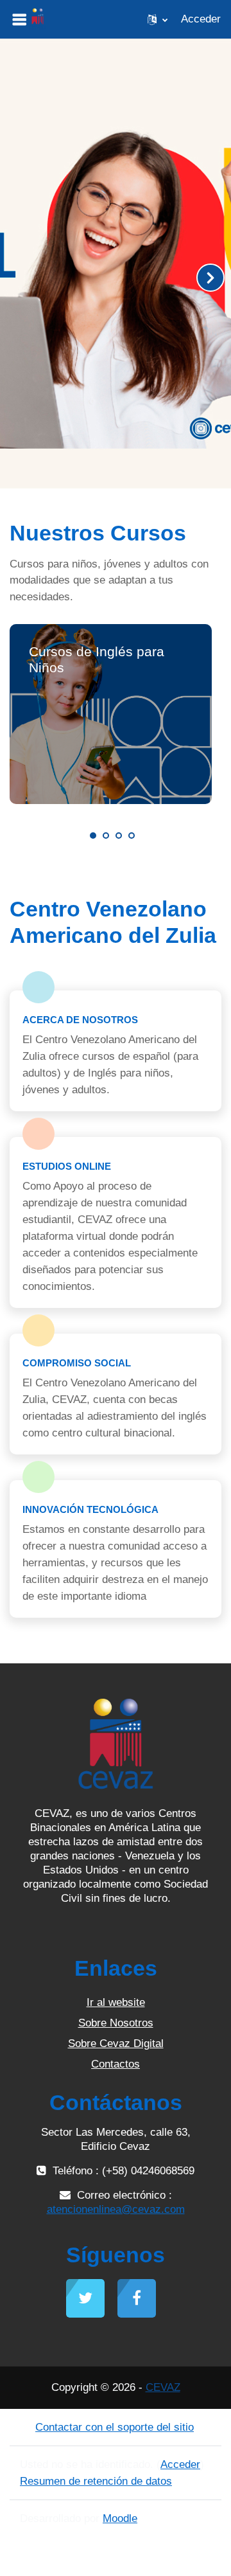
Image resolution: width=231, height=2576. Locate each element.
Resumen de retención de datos (96, 2481)
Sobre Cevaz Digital (116, 2044)
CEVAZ (163, 2387)
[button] (158, 19)
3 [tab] (119, 836)
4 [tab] (132, 836)
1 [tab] (93, 836)
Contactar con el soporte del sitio (115, 2427)
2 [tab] (106, 836)
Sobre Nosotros (116, 2023)
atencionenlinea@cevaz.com (116, 2209)
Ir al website (116, 2002)
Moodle (120, 2518)
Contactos (116, 2064)
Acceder (201, 19)
